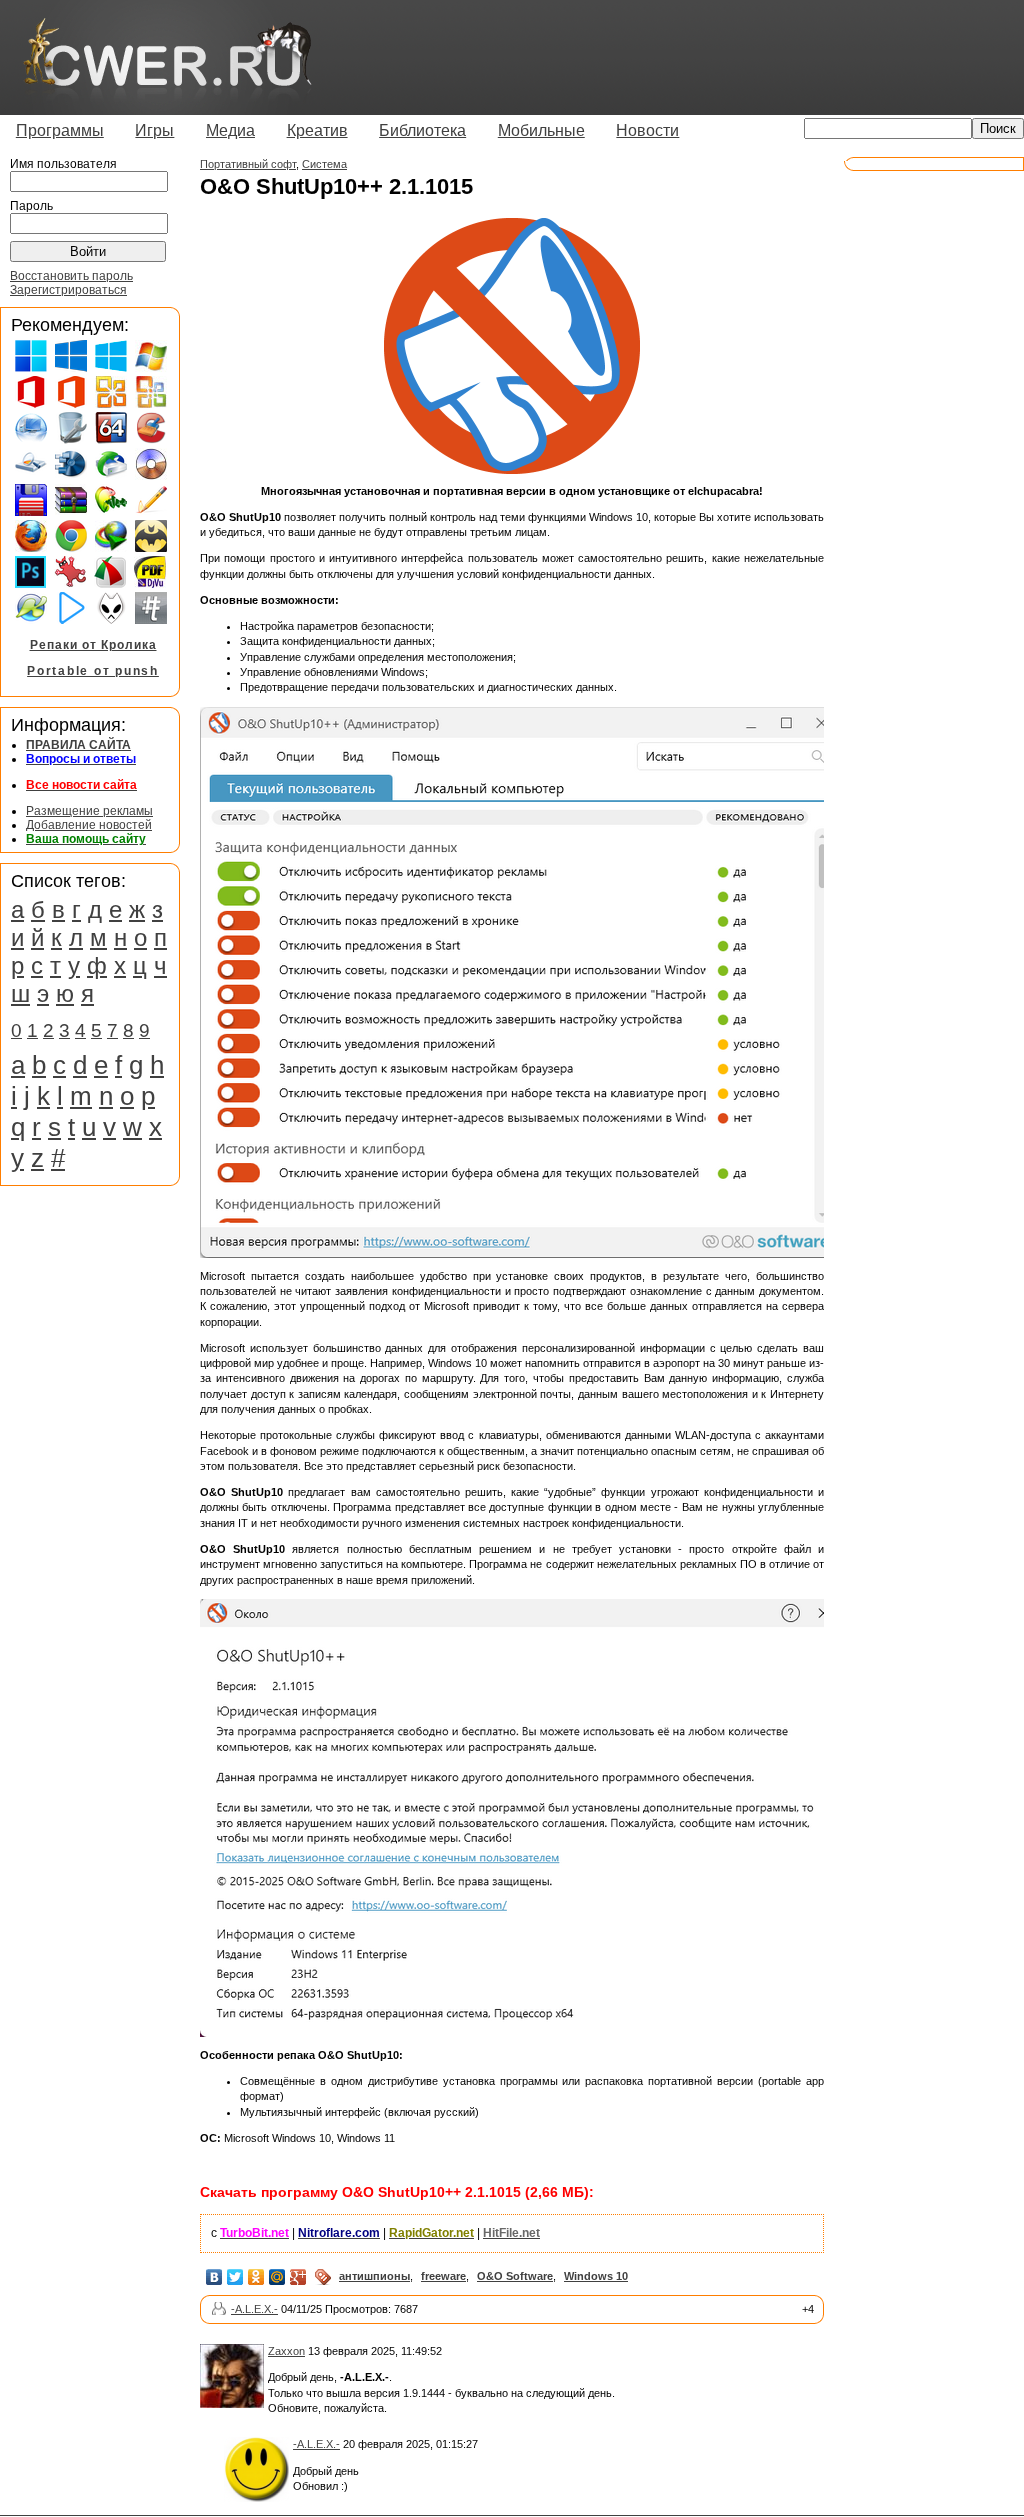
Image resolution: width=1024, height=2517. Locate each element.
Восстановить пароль (71, 276)
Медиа (230, 130)
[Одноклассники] (256, 2277)
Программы (60, 130)
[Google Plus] (298, 2277)
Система (324, 164)
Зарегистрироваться (68, 290)
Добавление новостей (89, 825)
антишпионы (374, 2276)
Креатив (317, 130)
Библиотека (422, 130)
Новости (647, 130)
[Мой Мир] (277, 2277)
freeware (443, 2276)
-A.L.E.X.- (254, 2309)
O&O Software (515, 2276)
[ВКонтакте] (214, 2277)
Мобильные (541, 130)
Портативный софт (248, 164)
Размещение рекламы (89, 811)
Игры (154, 130)
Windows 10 (596, 2276)
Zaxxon (286, 2351)
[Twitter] (235, 2277)
